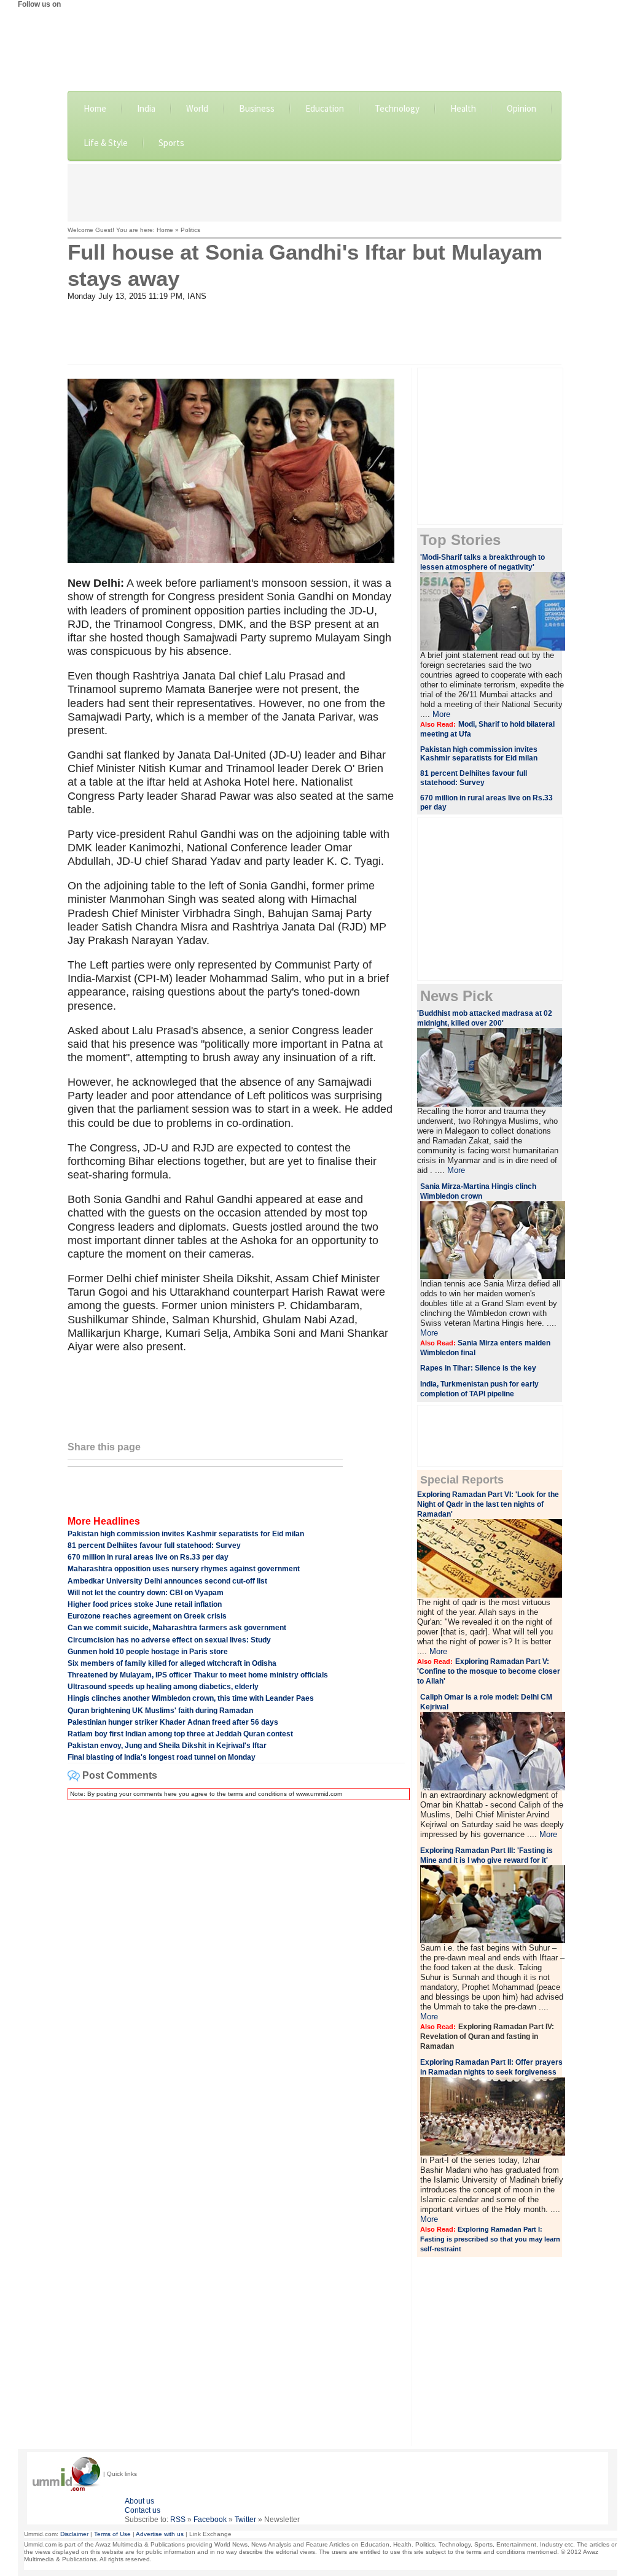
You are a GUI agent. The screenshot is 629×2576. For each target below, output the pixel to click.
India (146, 108)
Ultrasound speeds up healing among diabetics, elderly (163, 1687)
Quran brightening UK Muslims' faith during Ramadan (160, 1711)
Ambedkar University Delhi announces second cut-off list (167, 1581)
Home (95, 108)
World (197, 108)
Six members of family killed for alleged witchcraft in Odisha (172, 1663)
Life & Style (106, 143)
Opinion (522, 108)
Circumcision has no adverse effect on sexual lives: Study (169, 1640)
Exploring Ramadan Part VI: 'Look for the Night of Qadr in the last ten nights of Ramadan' (488, 1504)
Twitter (245, 2520)
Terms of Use (112, 2534)
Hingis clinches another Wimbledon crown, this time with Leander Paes (191, 1698)
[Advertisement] (314, 191)
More (441, 714)
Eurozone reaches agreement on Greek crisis (147, 1616)
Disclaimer (74, 2534)
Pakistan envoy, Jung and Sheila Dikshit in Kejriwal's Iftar (167, 1746)
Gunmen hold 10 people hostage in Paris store (148, 1652)
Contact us (143, 2510)
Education (325, 108)
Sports (171, 143)
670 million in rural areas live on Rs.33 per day (148, 1557)
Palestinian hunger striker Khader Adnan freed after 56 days (173, 1722)
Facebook (210, 2520)
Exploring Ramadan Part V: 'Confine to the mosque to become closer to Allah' (489, 1671)
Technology (397, 108)
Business (257, 108)
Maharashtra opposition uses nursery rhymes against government (184, 1569)
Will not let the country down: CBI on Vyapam (146, 1593)
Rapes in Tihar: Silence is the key (478, 1368)
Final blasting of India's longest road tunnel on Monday (162, 1757)
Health (463, 108)
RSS (178, 2520)
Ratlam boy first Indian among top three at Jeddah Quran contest (180, 1734)
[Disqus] (236, 1963)
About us (139, 2501)
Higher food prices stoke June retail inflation (145, 1604)
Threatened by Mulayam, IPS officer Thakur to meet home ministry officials (198, 1675)
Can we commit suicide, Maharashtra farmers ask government (177, 1628)
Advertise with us (160, 2534)
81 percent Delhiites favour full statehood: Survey (154, 1545)
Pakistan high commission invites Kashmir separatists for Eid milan (186, 1534)
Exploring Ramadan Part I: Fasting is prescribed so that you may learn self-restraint (490, 2239)
